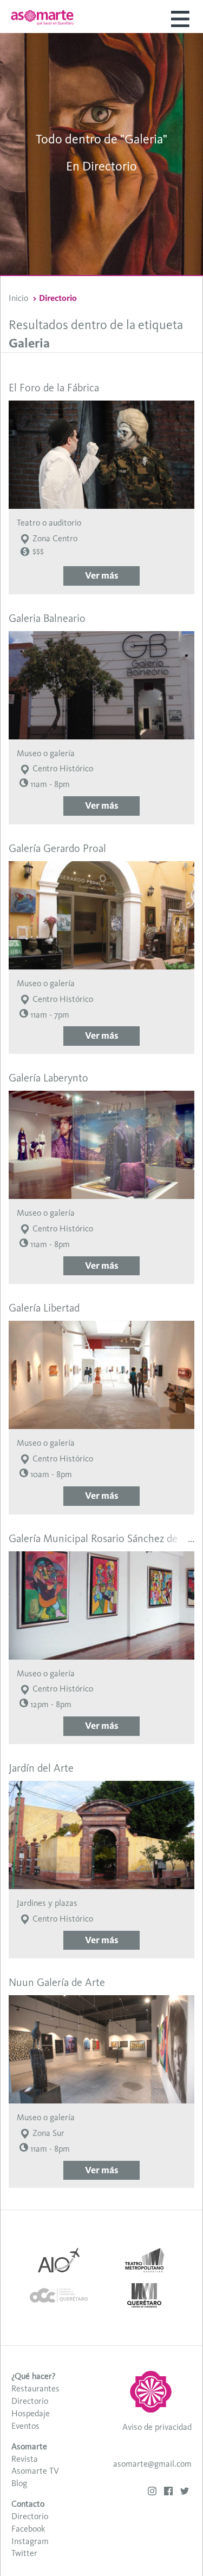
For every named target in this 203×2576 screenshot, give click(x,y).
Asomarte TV (35, 2471)
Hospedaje (31, 2413)
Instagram (30, 2541)
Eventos (25, 2426)
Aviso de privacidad (157, 2427)
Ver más (102, 575)
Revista (25, 2459)
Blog (19, 2483)
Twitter (24, 2553)
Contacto (28, 2504)
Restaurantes (35, 2388)
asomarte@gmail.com (152, 2464)
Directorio (30, 2401)
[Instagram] (152, 2492)
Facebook (28, 2529)
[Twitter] (185, 2492)
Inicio (18, 298)
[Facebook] (168, 2492)
